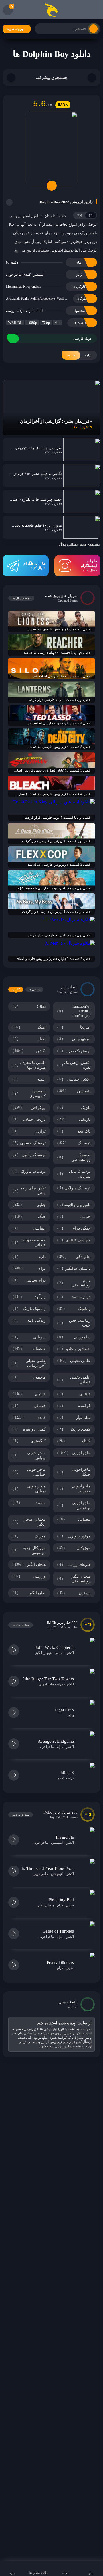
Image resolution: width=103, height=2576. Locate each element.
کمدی (27, 275)
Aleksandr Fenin (17, 299)
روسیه (11, 311)
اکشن (70, 1653)
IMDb (63, 105)
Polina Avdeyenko (43, 299)
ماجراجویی (14, 275)
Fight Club (64, 1710)
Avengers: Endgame (56, 1741)
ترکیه (21, 311)
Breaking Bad (62, 1900)
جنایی (59, 1653)
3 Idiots (67, 1773)
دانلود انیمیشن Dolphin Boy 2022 (66, 202)
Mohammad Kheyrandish (23, 287)
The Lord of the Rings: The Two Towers (38, 1679)
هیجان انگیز (43, 1653)
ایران (30, 311)
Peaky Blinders (60, 1962)
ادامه (79, 355)
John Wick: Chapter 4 (55, 1647)
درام (60, 1684)
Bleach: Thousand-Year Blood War (43, 1868)
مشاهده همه (21, 1625)
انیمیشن (38, 275)
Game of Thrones (58, 1931)
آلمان (39, 311)
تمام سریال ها (21, 598)
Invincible (65, 1837)
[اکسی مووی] (51, 10)
